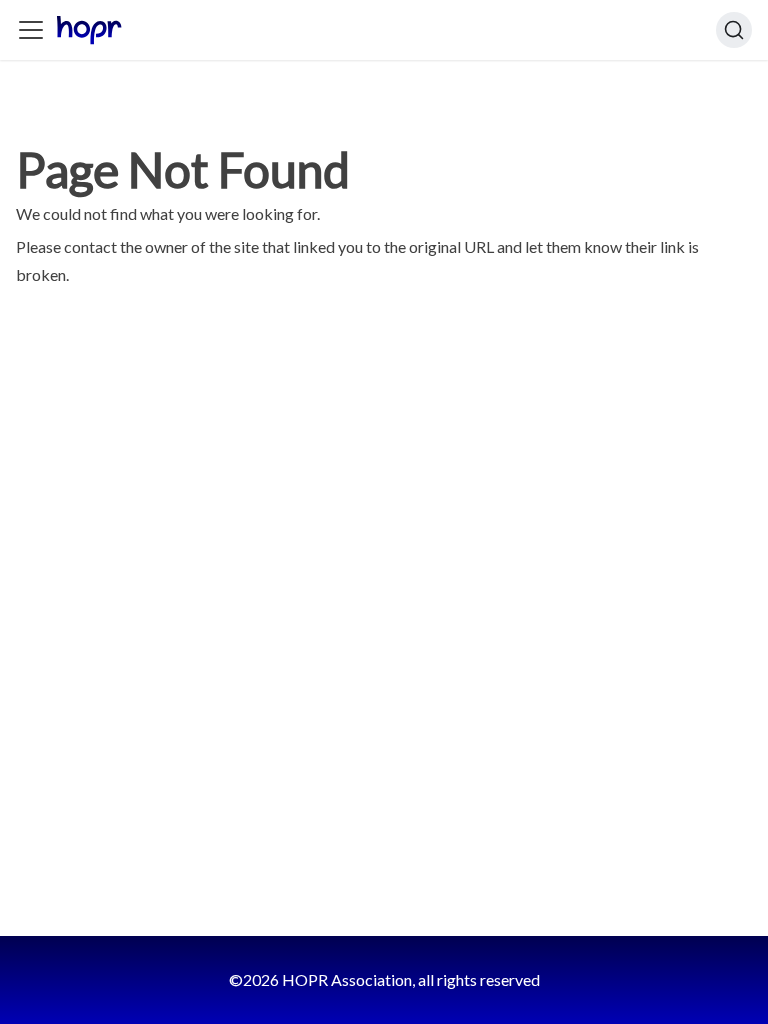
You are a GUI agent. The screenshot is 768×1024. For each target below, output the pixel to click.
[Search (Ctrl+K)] (734, 30)
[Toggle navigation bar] (31, 30)
